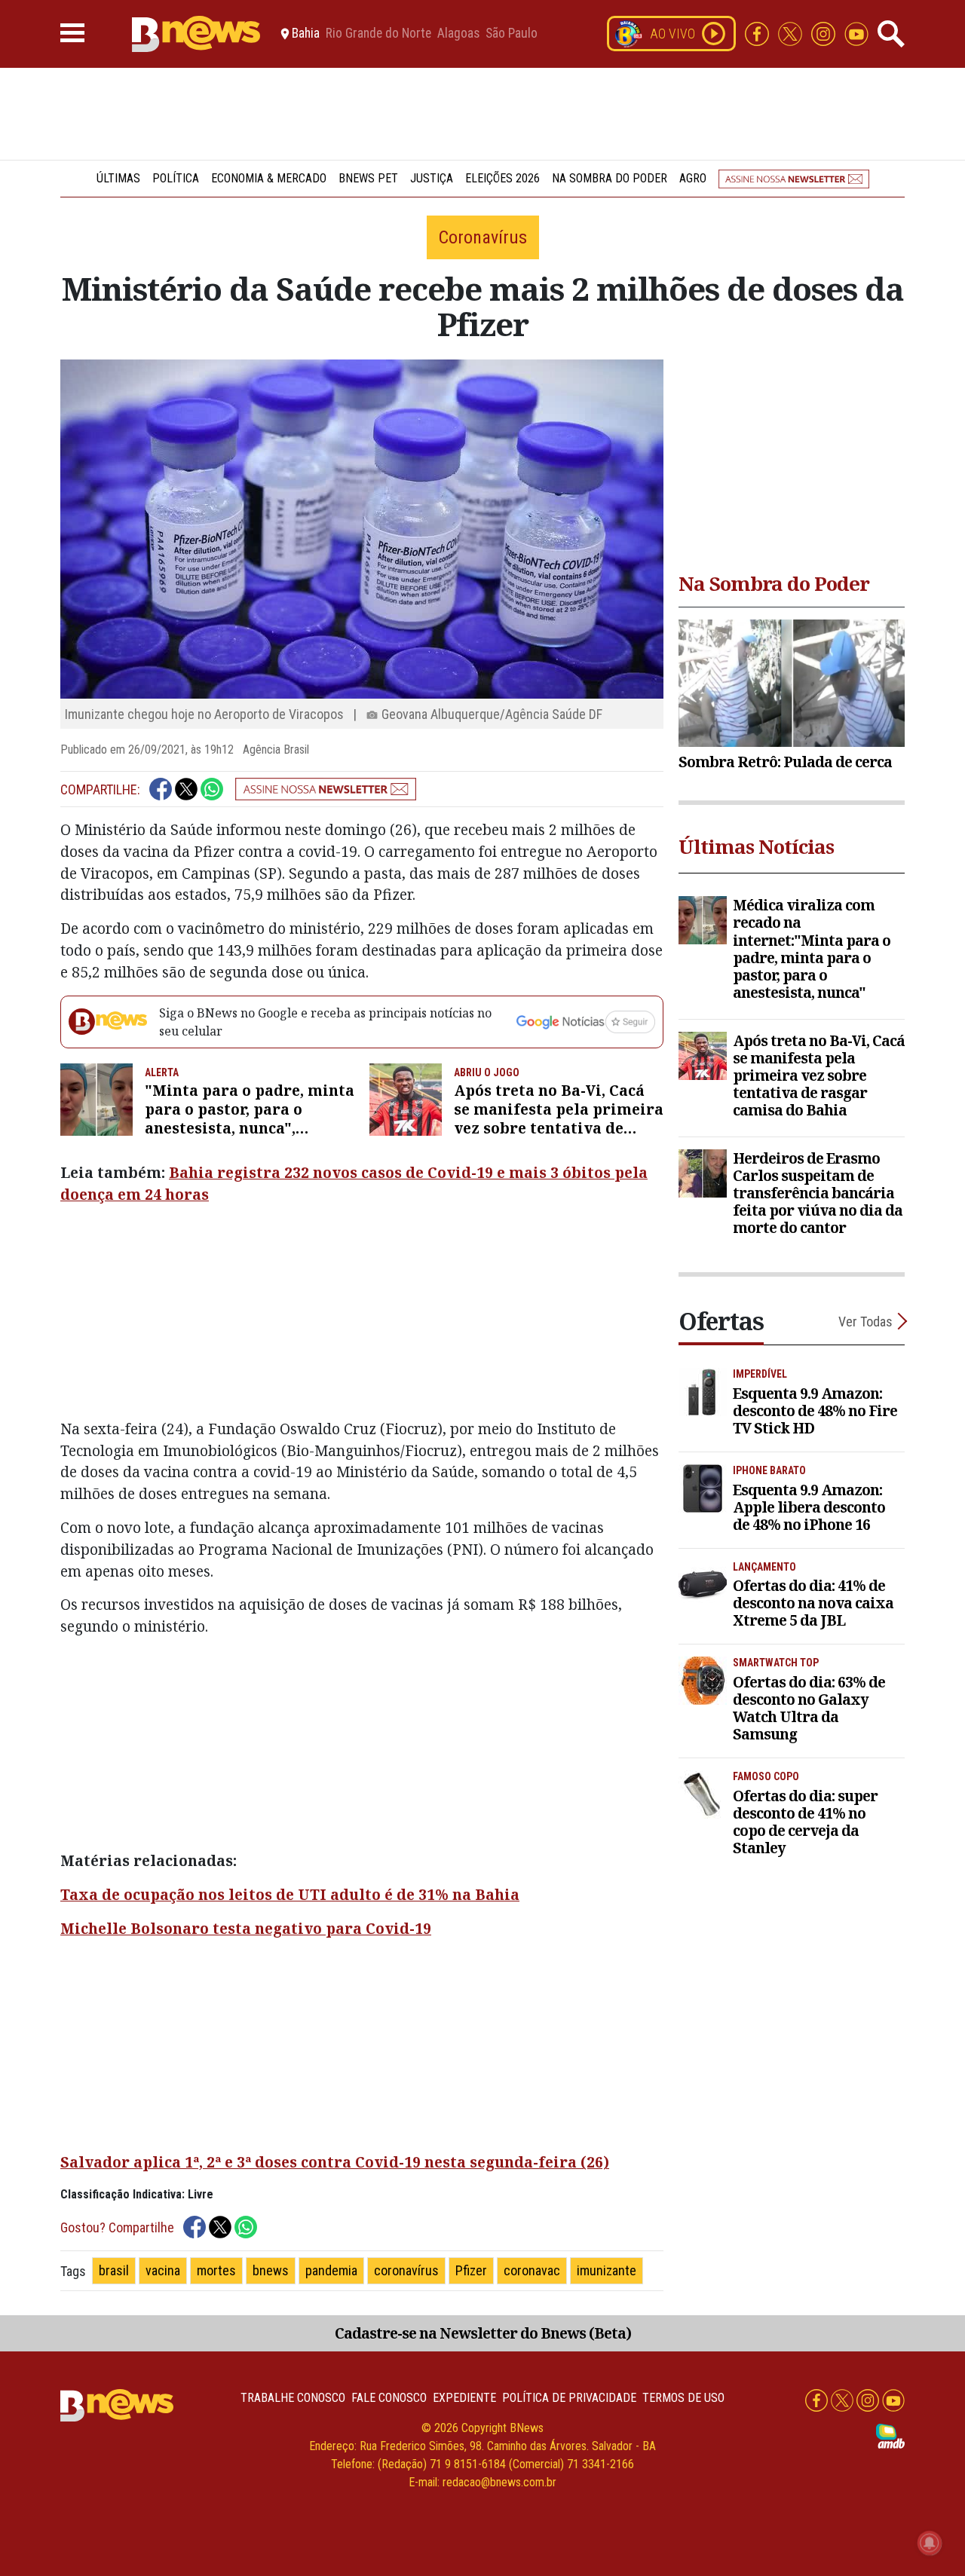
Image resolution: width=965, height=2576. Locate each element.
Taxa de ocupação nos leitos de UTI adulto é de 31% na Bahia (290, 1894)
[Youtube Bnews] (856, 33)
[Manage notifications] (930, 2543)
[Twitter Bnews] (792, 33)
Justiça (432, 178)
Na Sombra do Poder (610, 178)
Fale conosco (389, 2398)
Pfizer (471, 2270)
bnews (271, 2270)
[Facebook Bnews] (758, 33)
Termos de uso (683, 2398)
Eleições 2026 (502, 178)
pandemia (331, 2270)
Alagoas (458, 34)
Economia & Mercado (269, 178)
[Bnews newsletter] (794, 178)
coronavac (532, 2270)
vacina (163, 2270)
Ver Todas (865, 1322)
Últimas (118, 178)
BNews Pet (368, 178)
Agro (693, 178)
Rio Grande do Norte (378, 34)
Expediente (464, 2398)
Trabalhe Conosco (293, 2398)
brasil (114, 2270)
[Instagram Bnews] (825, 33)
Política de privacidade (569, 2398)
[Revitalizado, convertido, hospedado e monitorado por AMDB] (890, 2435)
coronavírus (406, 2270)
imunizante (607, 2270)
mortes (216, 2270)
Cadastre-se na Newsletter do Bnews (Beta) (483, 2333)
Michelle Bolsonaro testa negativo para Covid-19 (246, 1928)
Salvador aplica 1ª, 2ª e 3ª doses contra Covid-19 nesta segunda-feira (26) (335, 2162)
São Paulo (512, 34)
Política (176, 178)
